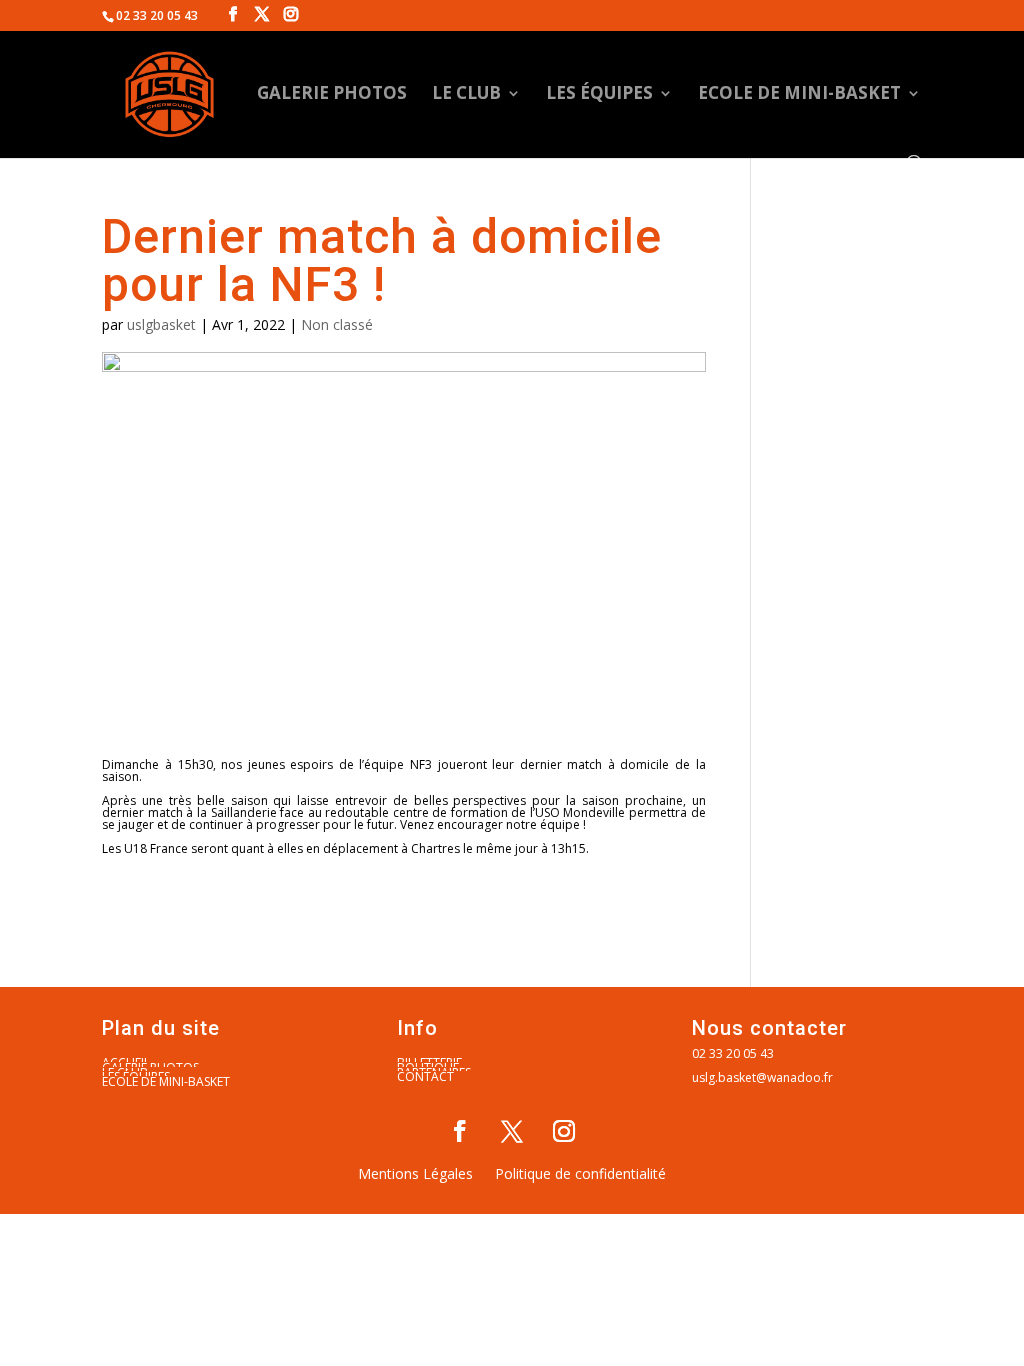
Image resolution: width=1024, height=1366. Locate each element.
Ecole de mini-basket (799, 95)
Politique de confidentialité (580, 1175)
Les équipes (599, 95)
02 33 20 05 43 (733, 1053)
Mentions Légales (415, 1175)
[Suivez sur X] (512, 1131)
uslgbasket (161, 324)
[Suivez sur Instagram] (564, 1131)
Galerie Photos (332, 95)
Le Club (466, 95)
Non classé (337, 324)
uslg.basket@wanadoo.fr (762, 1077)
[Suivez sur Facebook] (460, 1131)
